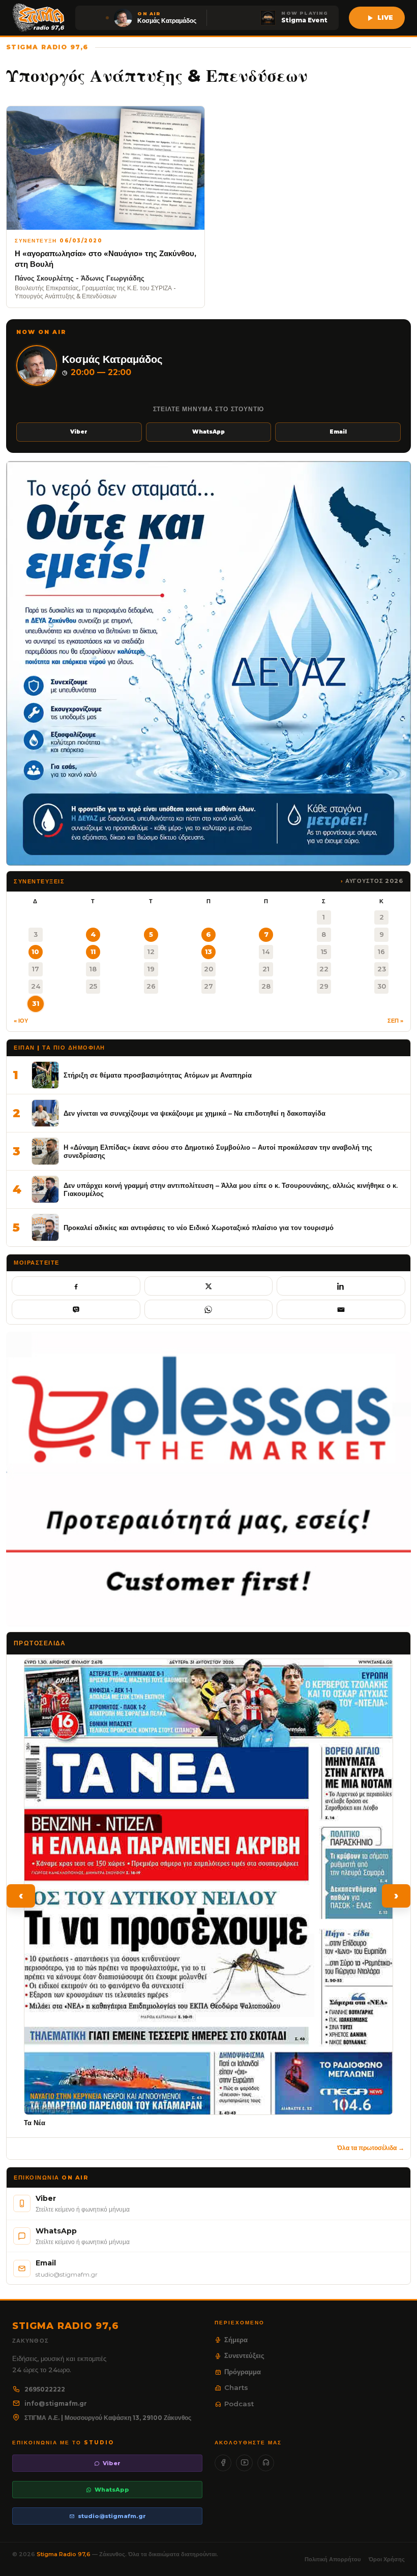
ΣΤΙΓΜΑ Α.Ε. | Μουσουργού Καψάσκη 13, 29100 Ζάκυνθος (108, 2418)
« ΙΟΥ (21, 1021)
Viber (79, 432)
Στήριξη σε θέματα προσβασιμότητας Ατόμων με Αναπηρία (158, 1075)
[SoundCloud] (266, 2463)
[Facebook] (223, 2463)
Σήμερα (236, 2340)
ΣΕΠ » (395, 1021)
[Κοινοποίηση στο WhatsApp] (209, 1309)
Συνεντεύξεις (244, 2355)
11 (93, 952)
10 (35, 952)
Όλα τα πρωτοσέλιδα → (371, 2148)
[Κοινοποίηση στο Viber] (76, 1309)
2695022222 (45, 2389)
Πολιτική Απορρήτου (333, 2559)
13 (208, 952)
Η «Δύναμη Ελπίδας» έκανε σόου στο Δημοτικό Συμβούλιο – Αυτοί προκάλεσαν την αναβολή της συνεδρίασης (218, 1152)
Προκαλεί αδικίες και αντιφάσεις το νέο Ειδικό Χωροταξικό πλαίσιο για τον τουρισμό (199, 1228)
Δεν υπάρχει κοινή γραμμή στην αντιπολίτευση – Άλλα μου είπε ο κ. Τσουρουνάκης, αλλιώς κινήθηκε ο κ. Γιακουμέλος (231, 1190)
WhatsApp (208, 432)
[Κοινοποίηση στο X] (209, 1286)
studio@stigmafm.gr (112, 2516)
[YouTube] (244, 2463)
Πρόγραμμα (243, 2372)
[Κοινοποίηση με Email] (341, 1309)
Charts (236, 2387)
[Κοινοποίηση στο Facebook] (76, 1286)
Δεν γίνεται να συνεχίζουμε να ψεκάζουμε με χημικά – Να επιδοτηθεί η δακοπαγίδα (195, 1113)
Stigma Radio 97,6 (64, 2554)
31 (36, 1003)
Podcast (239, 2404)
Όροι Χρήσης (387, 2559)
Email (338, 432)
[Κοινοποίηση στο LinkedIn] (341, 1286)
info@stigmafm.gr (56, 2403)
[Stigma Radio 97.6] (39, 18)
